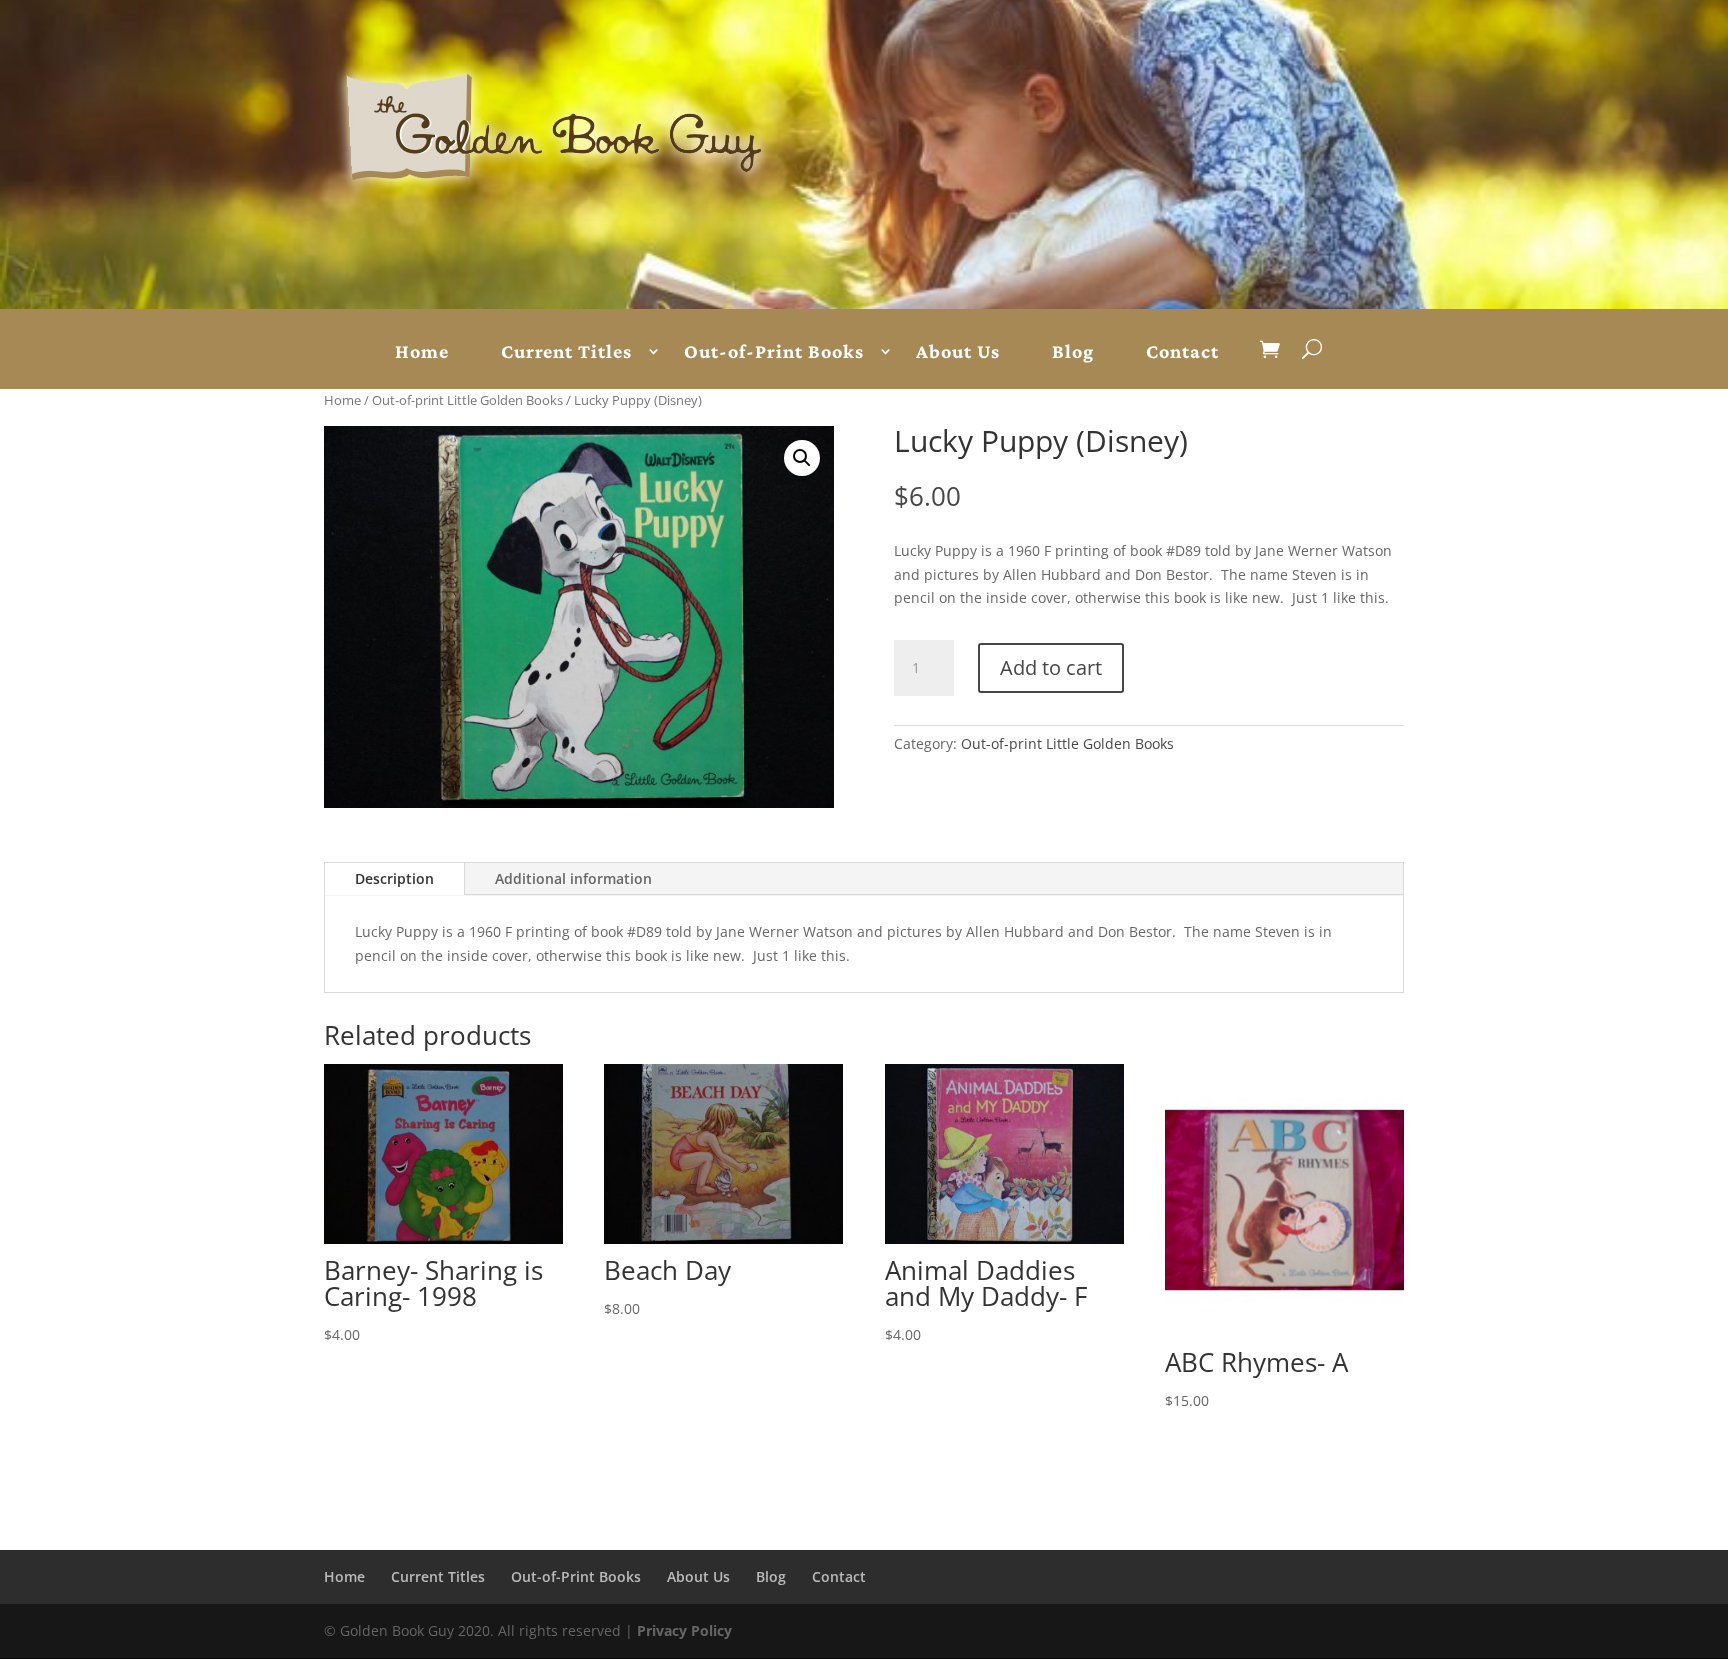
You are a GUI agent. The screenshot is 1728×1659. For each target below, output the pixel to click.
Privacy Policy (684, 1630)
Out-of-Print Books (774, 352)
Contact (1182, 352)
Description (394, 878)
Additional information (573, 878)
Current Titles (566, 352)
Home (422, 352)
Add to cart (1051, 667)
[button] (802, 458)
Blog (1073, 352)
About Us (958, 352)
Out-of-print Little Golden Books (467, 400)
